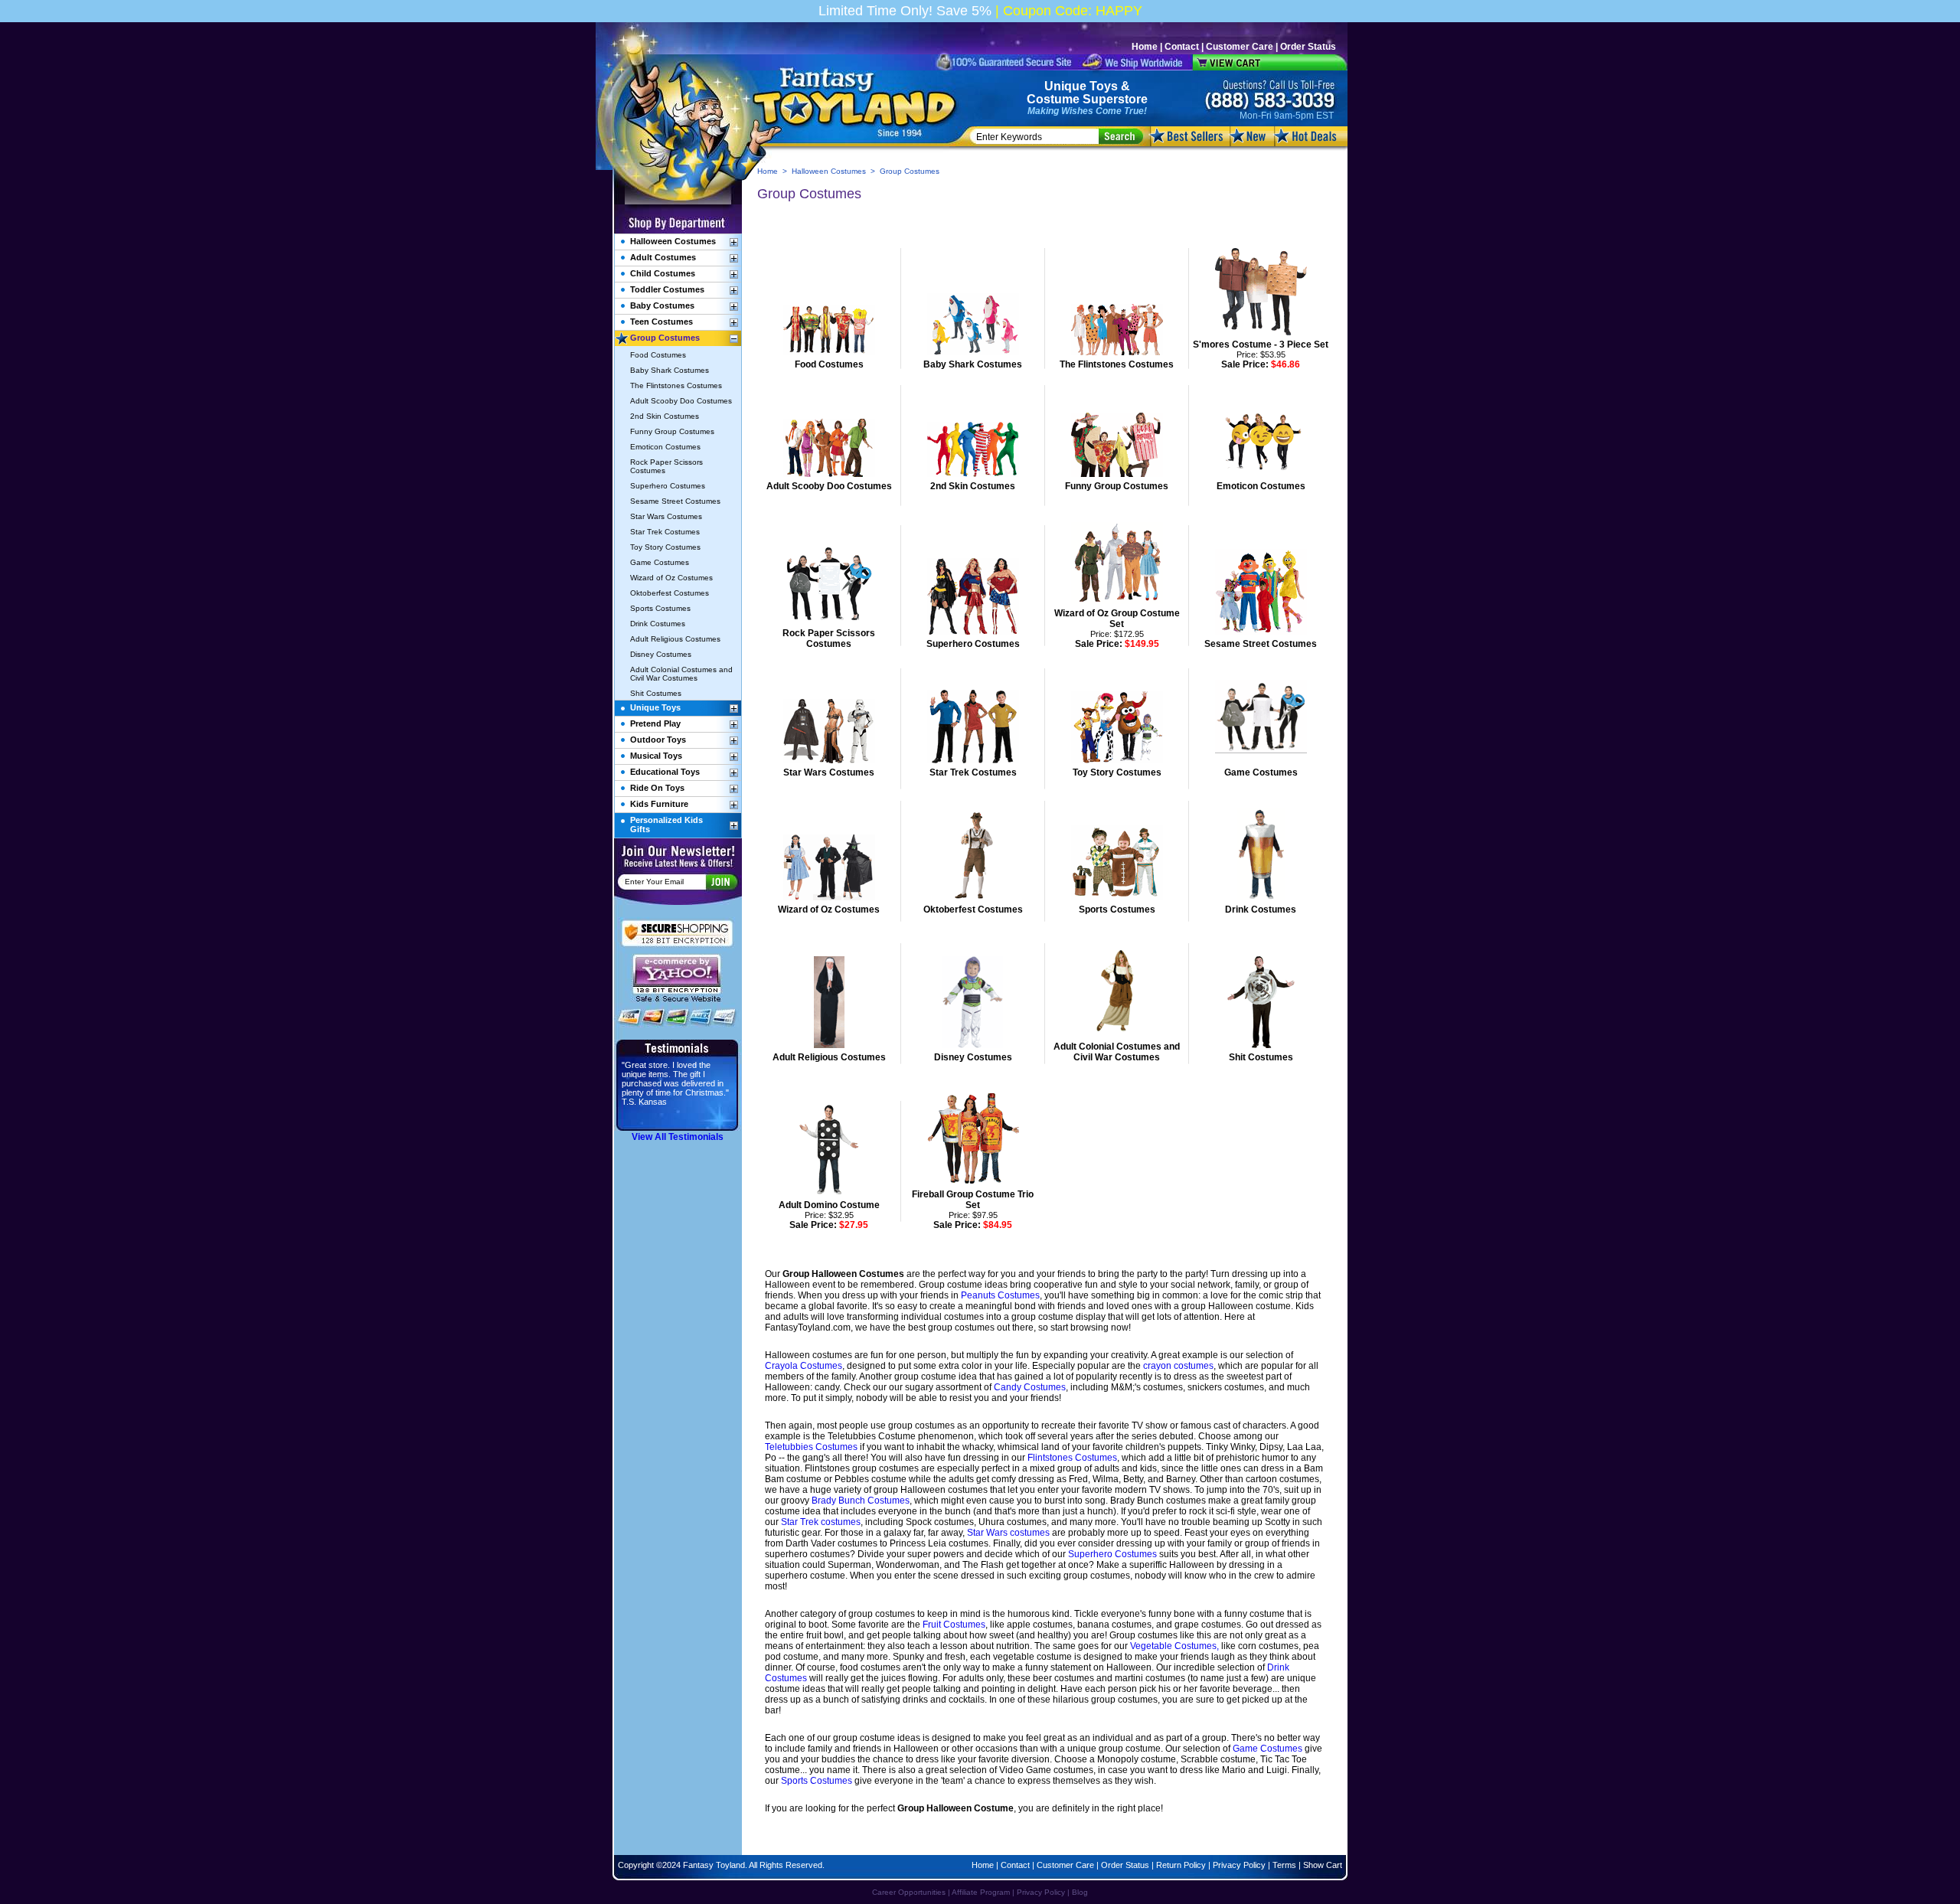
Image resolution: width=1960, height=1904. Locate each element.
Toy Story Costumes (1117, 772)
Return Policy (1181, 1865)
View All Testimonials (678, 1137)
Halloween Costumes (829, 171)
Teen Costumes (661, 322)
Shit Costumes (1261, 1057)
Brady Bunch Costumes (861, 1501)
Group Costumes (665, 338)
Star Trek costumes (821, 1522)
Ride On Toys (657, 788)
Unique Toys (1081, 86)
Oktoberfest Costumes (973, 910)
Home (1145, 47)
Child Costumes (663, 273)
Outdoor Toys (658, 740)
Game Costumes (1261, 772)
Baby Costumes (662, 305)
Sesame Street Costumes (1261, 644)
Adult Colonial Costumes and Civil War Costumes (1117, 1052)
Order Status (1308, 47)
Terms (1284, 1865)
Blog (1080, 1892)
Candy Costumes (1030, 1387)
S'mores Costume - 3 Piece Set (1261, 345)
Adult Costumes (663, 257)
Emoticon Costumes (1261, 486)
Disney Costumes (973, 1057)
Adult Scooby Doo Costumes (829, 486)
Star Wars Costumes (829, 772)
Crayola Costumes (804, 1366)
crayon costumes (1178, 1366)
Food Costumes (829, 364)
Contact (1182, 47)
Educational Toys (665, 772)
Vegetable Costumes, (1174, 1646)
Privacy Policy (1239, 1865)
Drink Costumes (1261, 910)
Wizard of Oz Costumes (829, 910)
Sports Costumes (1117, 910)
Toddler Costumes (667, 289)
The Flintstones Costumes (1117, 364)
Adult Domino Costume (829, 1205)
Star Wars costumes (1008, 1533)
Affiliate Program (981, 1892)
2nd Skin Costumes (973, 486)
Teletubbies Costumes (811, 1447)
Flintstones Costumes (1072, 1458)
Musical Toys (656, 756)
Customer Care (1240, 47)
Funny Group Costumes (1117, 486)
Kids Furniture (659, 804)
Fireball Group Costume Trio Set (973, 1200)
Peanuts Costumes (1000, 1295)
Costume (1053, 99)
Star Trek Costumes (973, 772)
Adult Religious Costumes (829, 1057)
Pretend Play (655, 723)
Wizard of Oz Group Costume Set (1117, 619)
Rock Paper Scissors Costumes (829, 638)
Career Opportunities (909, 1892)
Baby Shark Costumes (973, 364)
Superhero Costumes (973, 644)
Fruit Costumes (954, 1625)
